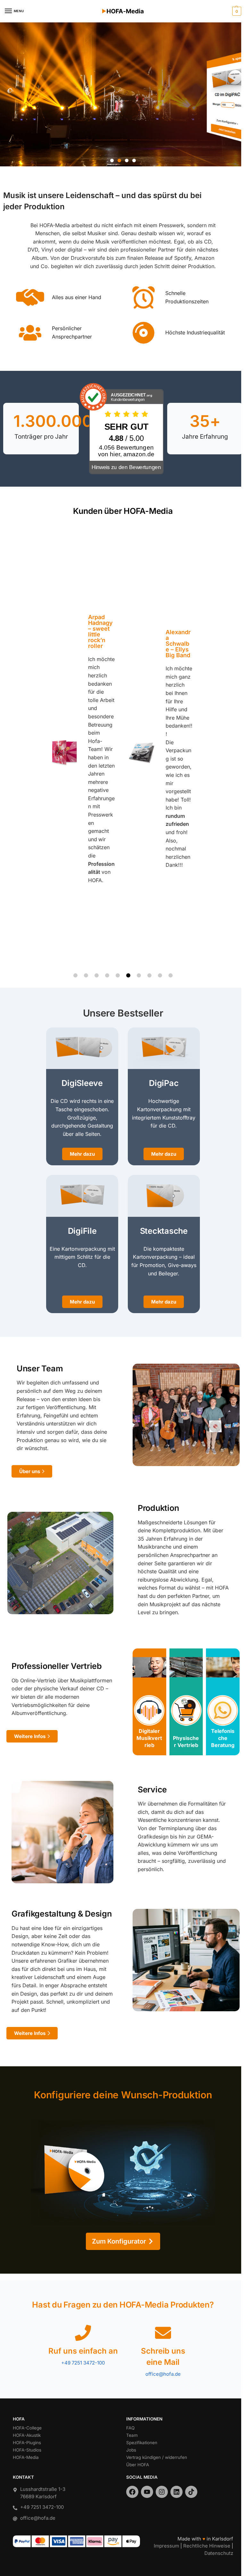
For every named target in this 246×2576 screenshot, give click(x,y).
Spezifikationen (142, 2443)
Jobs (131, 2450)
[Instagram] (162, 2492)
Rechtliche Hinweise (207, 2546)
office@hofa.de (163, 2374)
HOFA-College (27, 2428)
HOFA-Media (26, 2457)
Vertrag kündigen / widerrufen (157, 2457)
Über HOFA (138, 2465)
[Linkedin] (176, 2492)
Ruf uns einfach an (83, 2351)
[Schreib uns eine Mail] (163, 2333)
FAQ (130, 2428)
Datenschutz (219, 2553)
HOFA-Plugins (27, 2443)
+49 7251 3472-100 (83, 2363)
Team (132, 2435)
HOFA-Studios (27, 2450)
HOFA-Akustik (27, 2435)
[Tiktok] (191, 2492)
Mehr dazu (60, 137)
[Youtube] (147, 2492)
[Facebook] (132, 2492)
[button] (236, 11)
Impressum (166, 2546)
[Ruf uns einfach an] (83, 2333)
